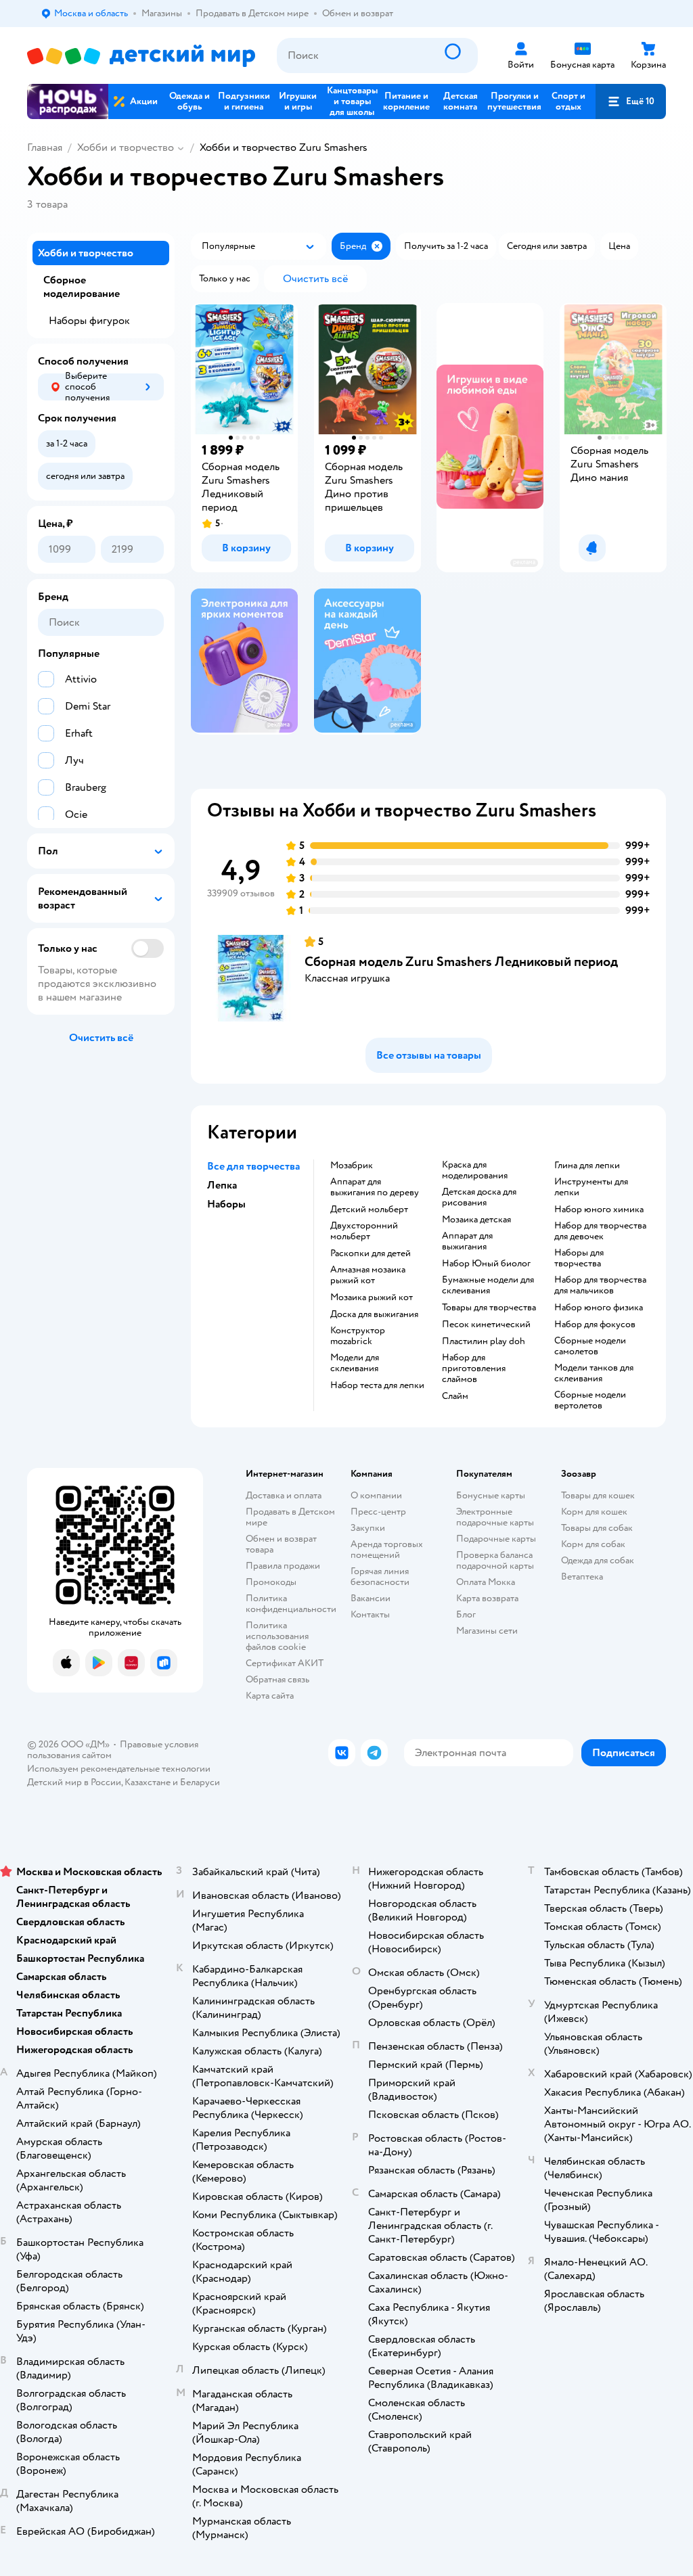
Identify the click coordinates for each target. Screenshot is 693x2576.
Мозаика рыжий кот (372, 1297)
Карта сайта (270, 1696)
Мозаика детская (476, 1220)
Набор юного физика (599, 1308)
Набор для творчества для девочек (600, 1231)
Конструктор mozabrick (358, 1336)
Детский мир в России (74, 1782)
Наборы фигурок (89, 321)
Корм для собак (593, 1544)
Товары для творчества (489, 1308)
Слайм (455, 1396)
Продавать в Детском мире (290, 1517)
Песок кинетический (486, 1325)
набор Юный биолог (486, 1264)
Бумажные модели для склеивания (488, 1285)
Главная (45, 147)
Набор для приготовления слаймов (474, 1368)
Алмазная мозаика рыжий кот (368, 1275)
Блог (466, 1614)
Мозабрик (352, 1166)
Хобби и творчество (126, 147)
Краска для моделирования (475, 1170)
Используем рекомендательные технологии (119, 1769)
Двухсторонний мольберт (364, 1231)
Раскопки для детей (371, 1253)
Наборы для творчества (579, 1258)
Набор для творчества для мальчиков (600, 1285)
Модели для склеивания (355, 1363)
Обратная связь (277, 1679)
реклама (524, 562)
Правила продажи (283, 1566)
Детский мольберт (369, 1210)
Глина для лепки (587, 1166)
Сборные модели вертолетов (590, 1400)
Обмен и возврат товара (281, 1544)
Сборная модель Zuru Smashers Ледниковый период (461, 962)
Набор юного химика (599, 1210)
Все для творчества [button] (253, 1166)
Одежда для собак (598, 1560)
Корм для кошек (594, 1512)
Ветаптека (582, 1577)
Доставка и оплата (284, 1495)
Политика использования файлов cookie (277, 1636)
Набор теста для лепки (377, 1385)
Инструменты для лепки (591, 1187)
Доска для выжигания (374, 1314)
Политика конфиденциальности (291, 1604)
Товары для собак (597, 1528)
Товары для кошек (598, 1495)
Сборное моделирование (82, 287)
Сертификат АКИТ (285, 1663)
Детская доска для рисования (479, 1197)
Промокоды (271, 1582)
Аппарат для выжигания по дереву (375, 1187)
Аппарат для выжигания (467, 1241)
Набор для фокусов (595, 1325)
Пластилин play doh (484, 1341)
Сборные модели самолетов (590, 1346)
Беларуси (200, 1782)
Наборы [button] (226, 1204)
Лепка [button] (222, 1185)
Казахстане (148, 1782)
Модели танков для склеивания (594, 1373)
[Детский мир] (141, 56)
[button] (631, 101)
